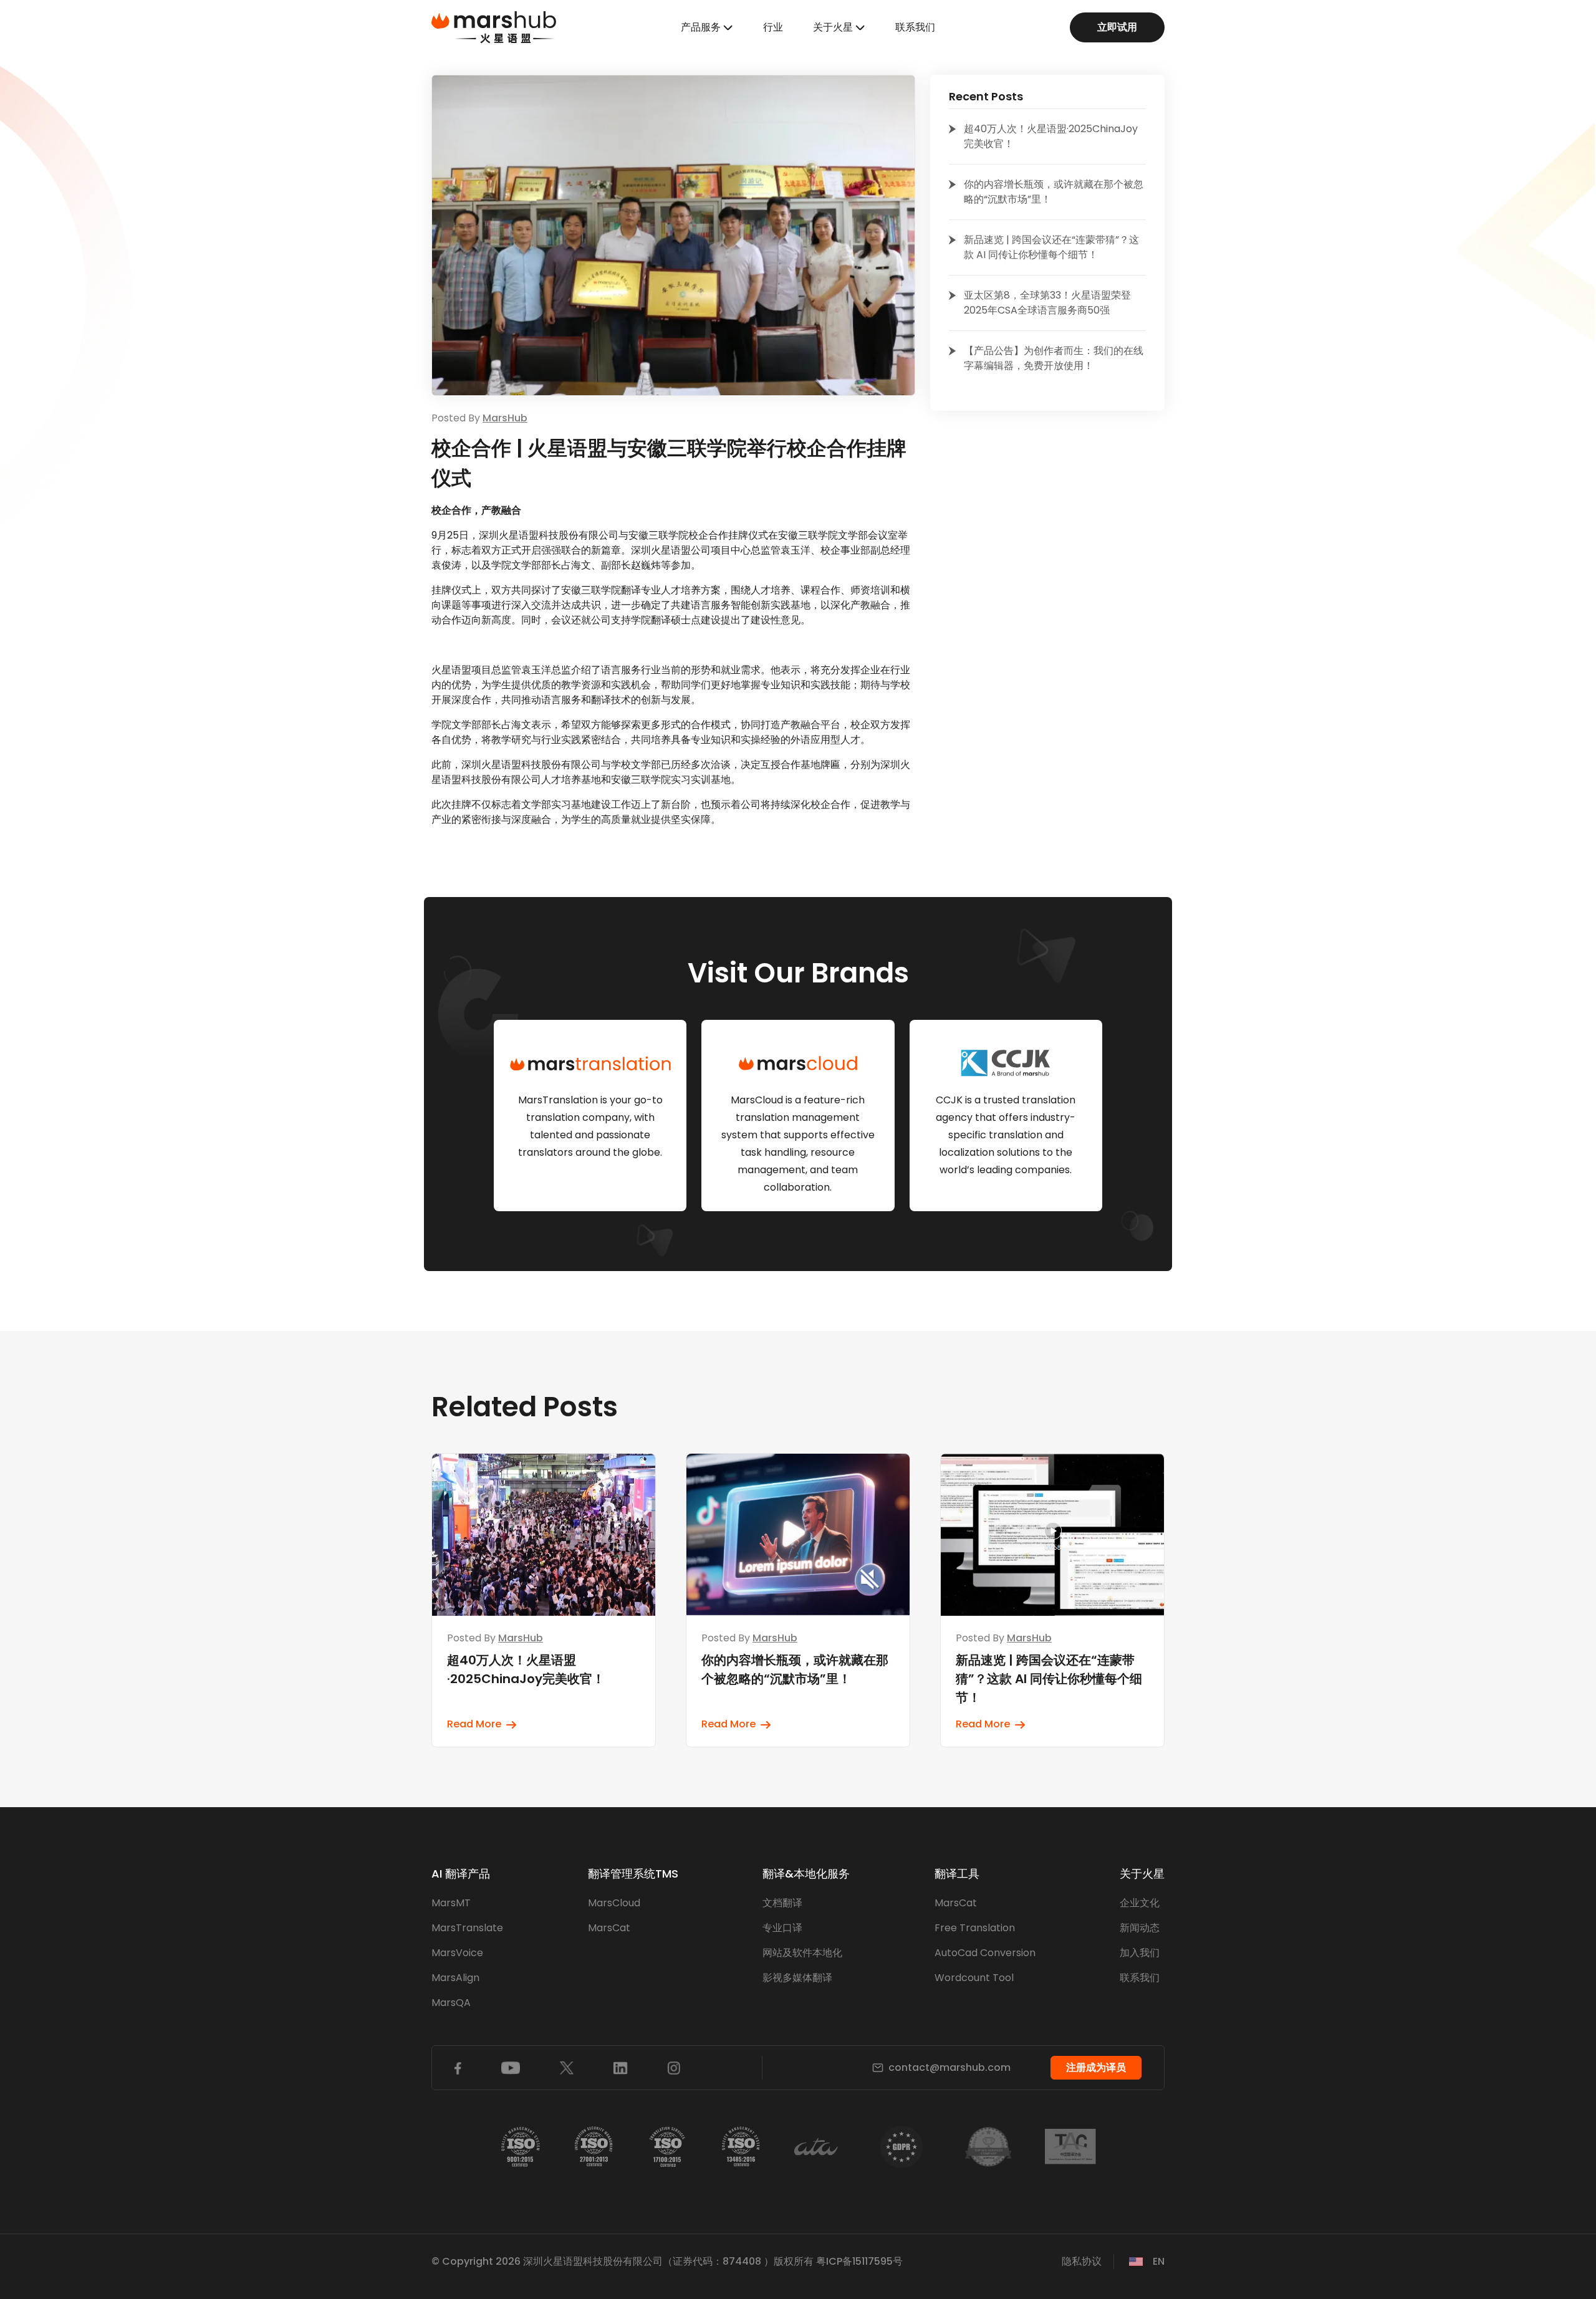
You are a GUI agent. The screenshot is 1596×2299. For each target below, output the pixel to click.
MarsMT (451, 1903)
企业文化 (1140, 1903)
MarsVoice (457, 1953)
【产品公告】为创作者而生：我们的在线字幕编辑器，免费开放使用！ (1054, 358)
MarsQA (451, 2003)
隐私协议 (1082, 2261)
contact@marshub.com (949, 2067)
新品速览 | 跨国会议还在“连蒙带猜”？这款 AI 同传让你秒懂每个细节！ (1051, 247)
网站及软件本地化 (802, 1953)
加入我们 (1140, 1953)
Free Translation (975, 1928)
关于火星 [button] (833, 27)
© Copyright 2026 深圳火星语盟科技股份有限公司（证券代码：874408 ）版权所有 (623, 2261)
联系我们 (915, 27)
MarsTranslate (467, 1928)
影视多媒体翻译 (797, 1978)
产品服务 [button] (701, 27)
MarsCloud (614, 1903)
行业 (773, 27)
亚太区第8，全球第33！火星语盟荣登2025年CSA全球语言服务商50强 (1047, 303)
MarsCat (609, 1928)
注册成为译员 (1096, 2067)
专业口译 (782, 1928)
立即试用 (1117, 27)
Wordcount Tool (974, 1978)
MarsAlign (455, 1978)
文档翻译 (782, 1903)
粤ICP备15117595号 (859, 2261)
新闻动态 (1140, 1928)
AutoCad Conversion (985, 1953)
